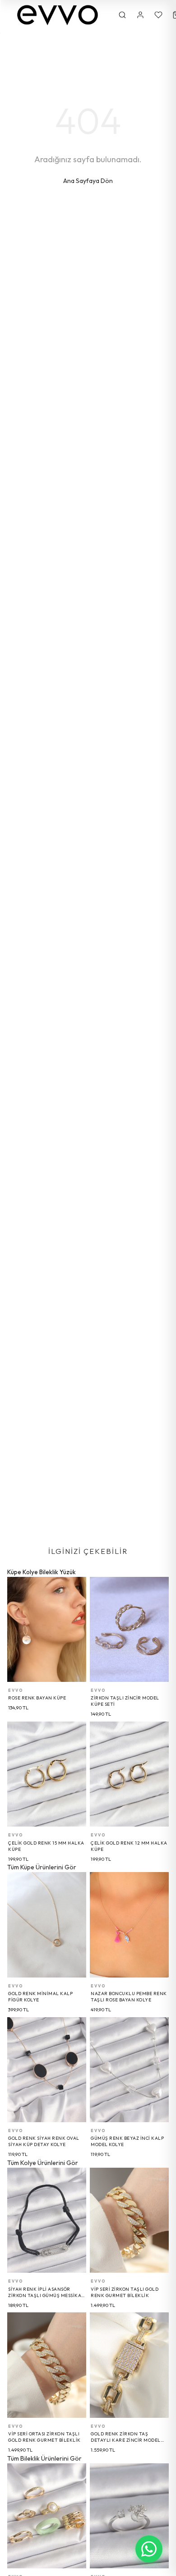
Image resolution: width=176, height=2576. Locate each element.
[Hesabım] (140, 15)
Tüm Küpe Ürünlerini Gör (42, 1867)
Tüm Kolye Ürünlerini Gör (43, 2163)
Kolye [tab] (30, 1572)
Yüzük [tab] (68, 1572)
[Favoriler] (158, 15)
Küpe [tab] (14, 1572)
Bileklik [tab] (49, 1572)
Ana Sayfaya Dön (88, 181)
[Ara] (122, 15)
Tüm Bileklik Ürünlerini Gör (44, 2458)
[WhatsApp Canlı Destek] (149, 2549)
